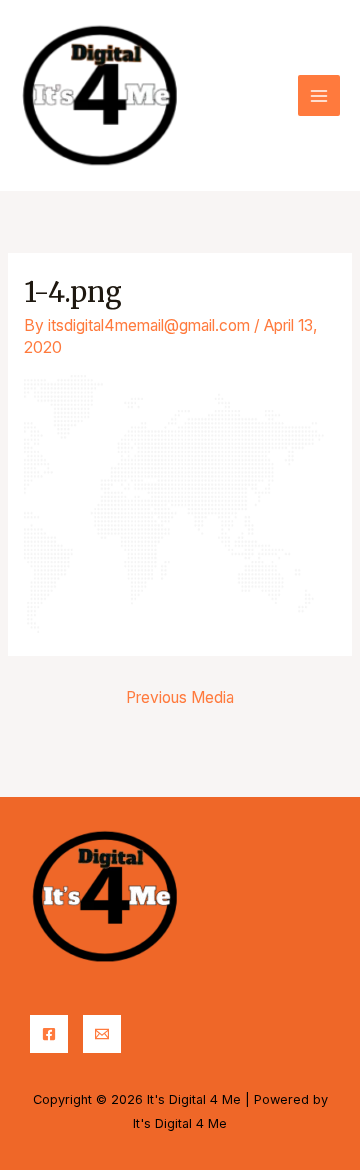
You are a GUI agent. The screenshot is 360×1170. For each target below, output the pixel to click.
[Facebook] (49, 1034)
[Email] (102, 1034)
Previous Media (180, 697)
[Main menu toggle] (319, 96)
